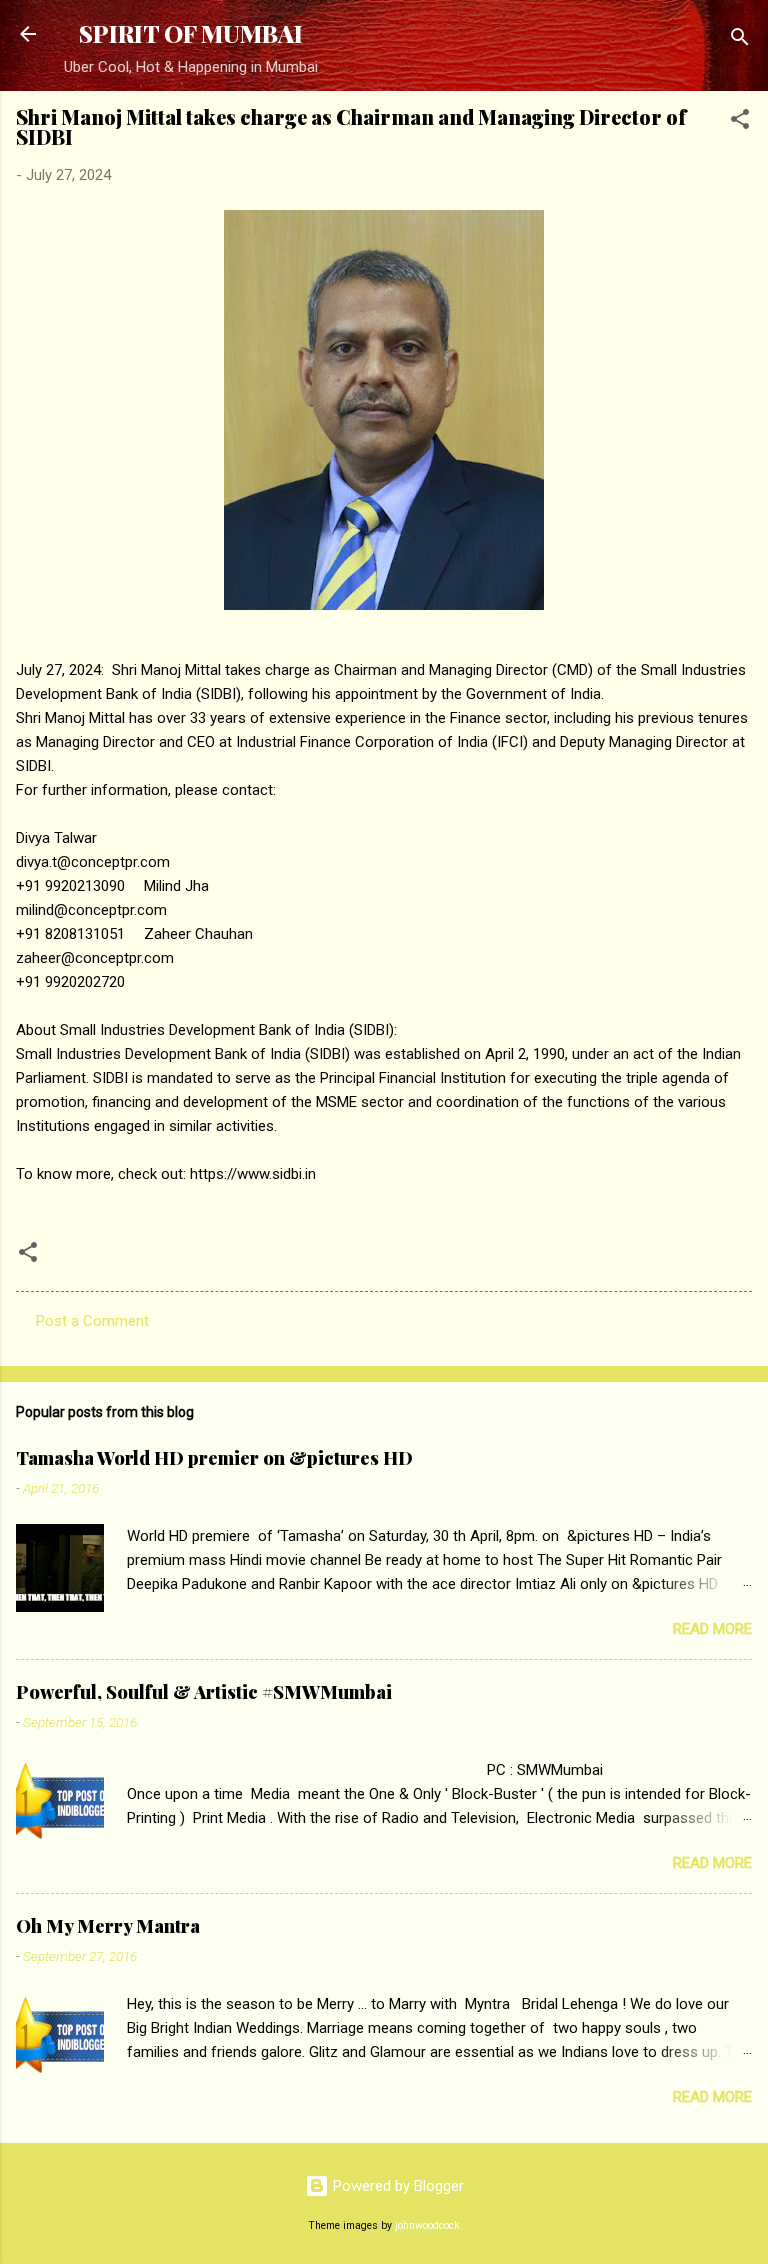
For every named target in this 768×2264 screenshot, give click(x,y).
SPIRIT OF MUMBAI (191, 33)
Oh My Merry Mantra (108, 1926)
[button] (740, 122)
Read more (712, 1629)
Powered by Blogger (396, 2186)
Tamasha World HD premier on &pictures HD (214, 1458)
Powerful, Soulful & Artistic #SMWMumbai (204, 1692)
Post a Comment (92, 1321)
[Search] (740, 40)
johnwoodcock (427, 2225)
